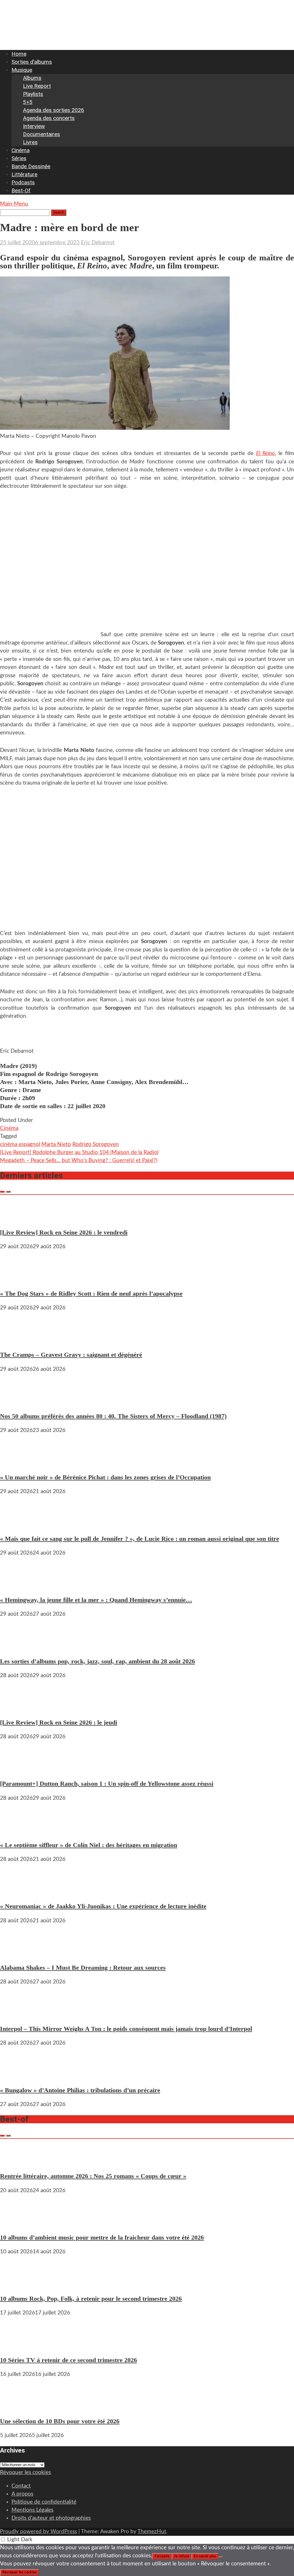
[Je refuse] (221, 2557)
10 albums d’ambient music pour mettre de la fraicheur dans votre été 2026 (102, 2237)
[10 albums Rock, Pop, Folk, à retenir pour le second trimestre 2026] (17, 2284)
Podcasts (23, 182)
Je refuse (182, 2556)
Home (19, 54)
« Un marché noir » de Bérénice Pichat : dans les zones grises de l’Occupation (105, 1477)
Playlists (33, 94)
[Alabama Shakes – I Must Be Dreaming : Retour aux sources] (17, 1953)
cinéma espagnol (20, 1144)
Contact (21, 2486)
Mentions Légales (32, 2510)
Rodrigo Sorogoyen (96, 1144)
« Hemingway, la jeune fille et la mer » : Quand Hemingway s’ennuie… (96, 1600)
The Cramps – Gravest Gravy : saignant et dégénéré (71, 1355)
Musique (22, 70)
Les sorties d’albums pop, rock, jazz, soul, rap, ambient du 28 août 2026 (97, 1661)
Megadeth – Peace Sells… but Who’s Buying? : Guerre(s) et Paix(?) (79, 1161)
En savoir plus (205, 2556)
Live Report (37, 86)
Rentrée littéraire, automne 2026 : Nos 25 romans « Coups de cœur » (93, 2176)
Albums (32, 78)
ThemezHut (152, 2532)
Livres (30, 142)
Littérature (24, 174)
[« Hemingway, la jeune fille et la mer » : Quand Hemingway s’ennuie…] (17, 1585)
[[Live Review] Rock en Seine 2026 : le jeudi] (17, 1708)
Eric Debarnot (98, 243)
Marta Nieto (56, 1144)
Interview (34, 126)
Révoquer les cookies (25, 2473)
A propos (22, 2494)
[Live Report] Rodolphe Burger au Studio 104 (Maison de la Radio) (79, 1152)
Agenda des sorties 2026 (54, 110)
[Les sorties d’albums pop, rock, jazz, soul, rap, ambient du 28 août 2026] (17, 1647)
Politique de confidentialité (44, 2502)
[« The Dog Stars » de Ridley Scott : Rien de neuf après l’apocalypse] (17, 1279)
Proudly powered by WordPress (38, 2532)
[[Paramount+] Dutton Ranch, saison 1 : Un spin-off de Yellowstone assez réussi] (17, 1769)
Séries (19, 158)
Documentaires (41, 134)
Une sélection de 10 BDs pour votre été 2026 (60, 2421)
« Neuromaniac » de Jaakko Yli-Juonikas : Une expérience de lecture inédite (103, 1906)
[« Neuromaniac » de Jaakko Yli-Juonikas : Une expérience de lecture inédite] (17, 1892)
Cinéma (21, 150)
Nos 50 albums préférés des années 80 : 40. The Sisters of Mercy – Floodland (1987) (113, 1416)
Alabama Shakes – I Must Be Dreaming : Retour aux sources (83, 1968)
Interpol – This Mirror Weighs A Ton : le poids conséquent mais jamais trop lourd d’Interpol (126, 2029)
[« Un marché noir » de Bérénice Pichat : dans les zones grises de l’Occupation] (17, 1463)
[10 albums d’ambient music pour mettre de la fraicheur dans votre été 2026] (17, 2223)
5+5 (28, 102)
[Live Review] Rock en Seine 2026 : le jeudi (59, 1722)
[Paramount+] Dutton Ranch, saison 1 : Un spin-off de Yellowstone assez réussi (107, 1784)
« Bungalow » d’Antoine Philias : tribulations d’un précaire (80, 2090)
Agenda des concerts (49, 118)
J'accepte (162, 2556)
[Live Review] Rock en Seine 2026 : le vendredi (64, 1232)
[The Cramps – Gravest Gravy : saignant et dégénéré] (17, 1340)
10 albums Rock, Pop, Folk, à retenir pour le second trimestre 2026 (91, 2299)
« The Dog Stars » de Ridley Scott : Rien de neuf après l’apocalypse (91, 1293)
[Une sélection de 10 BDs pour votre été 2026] (17, 2407)
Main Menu (14, 204)
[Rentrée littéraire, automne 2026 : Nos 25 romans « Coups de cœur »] (17, 2162)
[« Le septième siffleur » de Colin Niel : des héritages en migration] (17, 1831)
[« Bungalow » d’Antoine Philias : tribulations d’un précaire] (17, 2075)
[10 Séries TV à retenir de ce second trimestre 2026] (17, 2345)
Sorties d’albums (32, 62)
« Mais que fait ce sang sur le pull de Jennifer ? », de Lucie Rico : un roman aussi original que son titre (140, 1539)
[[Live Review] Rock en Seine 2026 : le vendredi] (17, 1218)
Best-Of (21, 190)
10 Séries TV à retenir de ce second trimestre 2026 (68, 2360)
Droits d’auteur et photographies (51, 2518)
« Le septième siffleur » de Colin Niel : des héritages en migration (89, 1845)
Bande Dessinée (31, 166)
